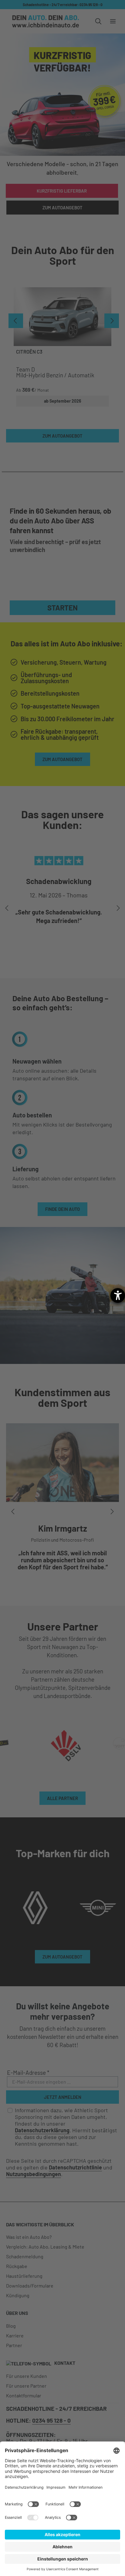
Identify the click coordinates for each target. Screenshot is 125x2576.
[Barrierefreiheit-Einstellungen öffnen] (118, 1295)
